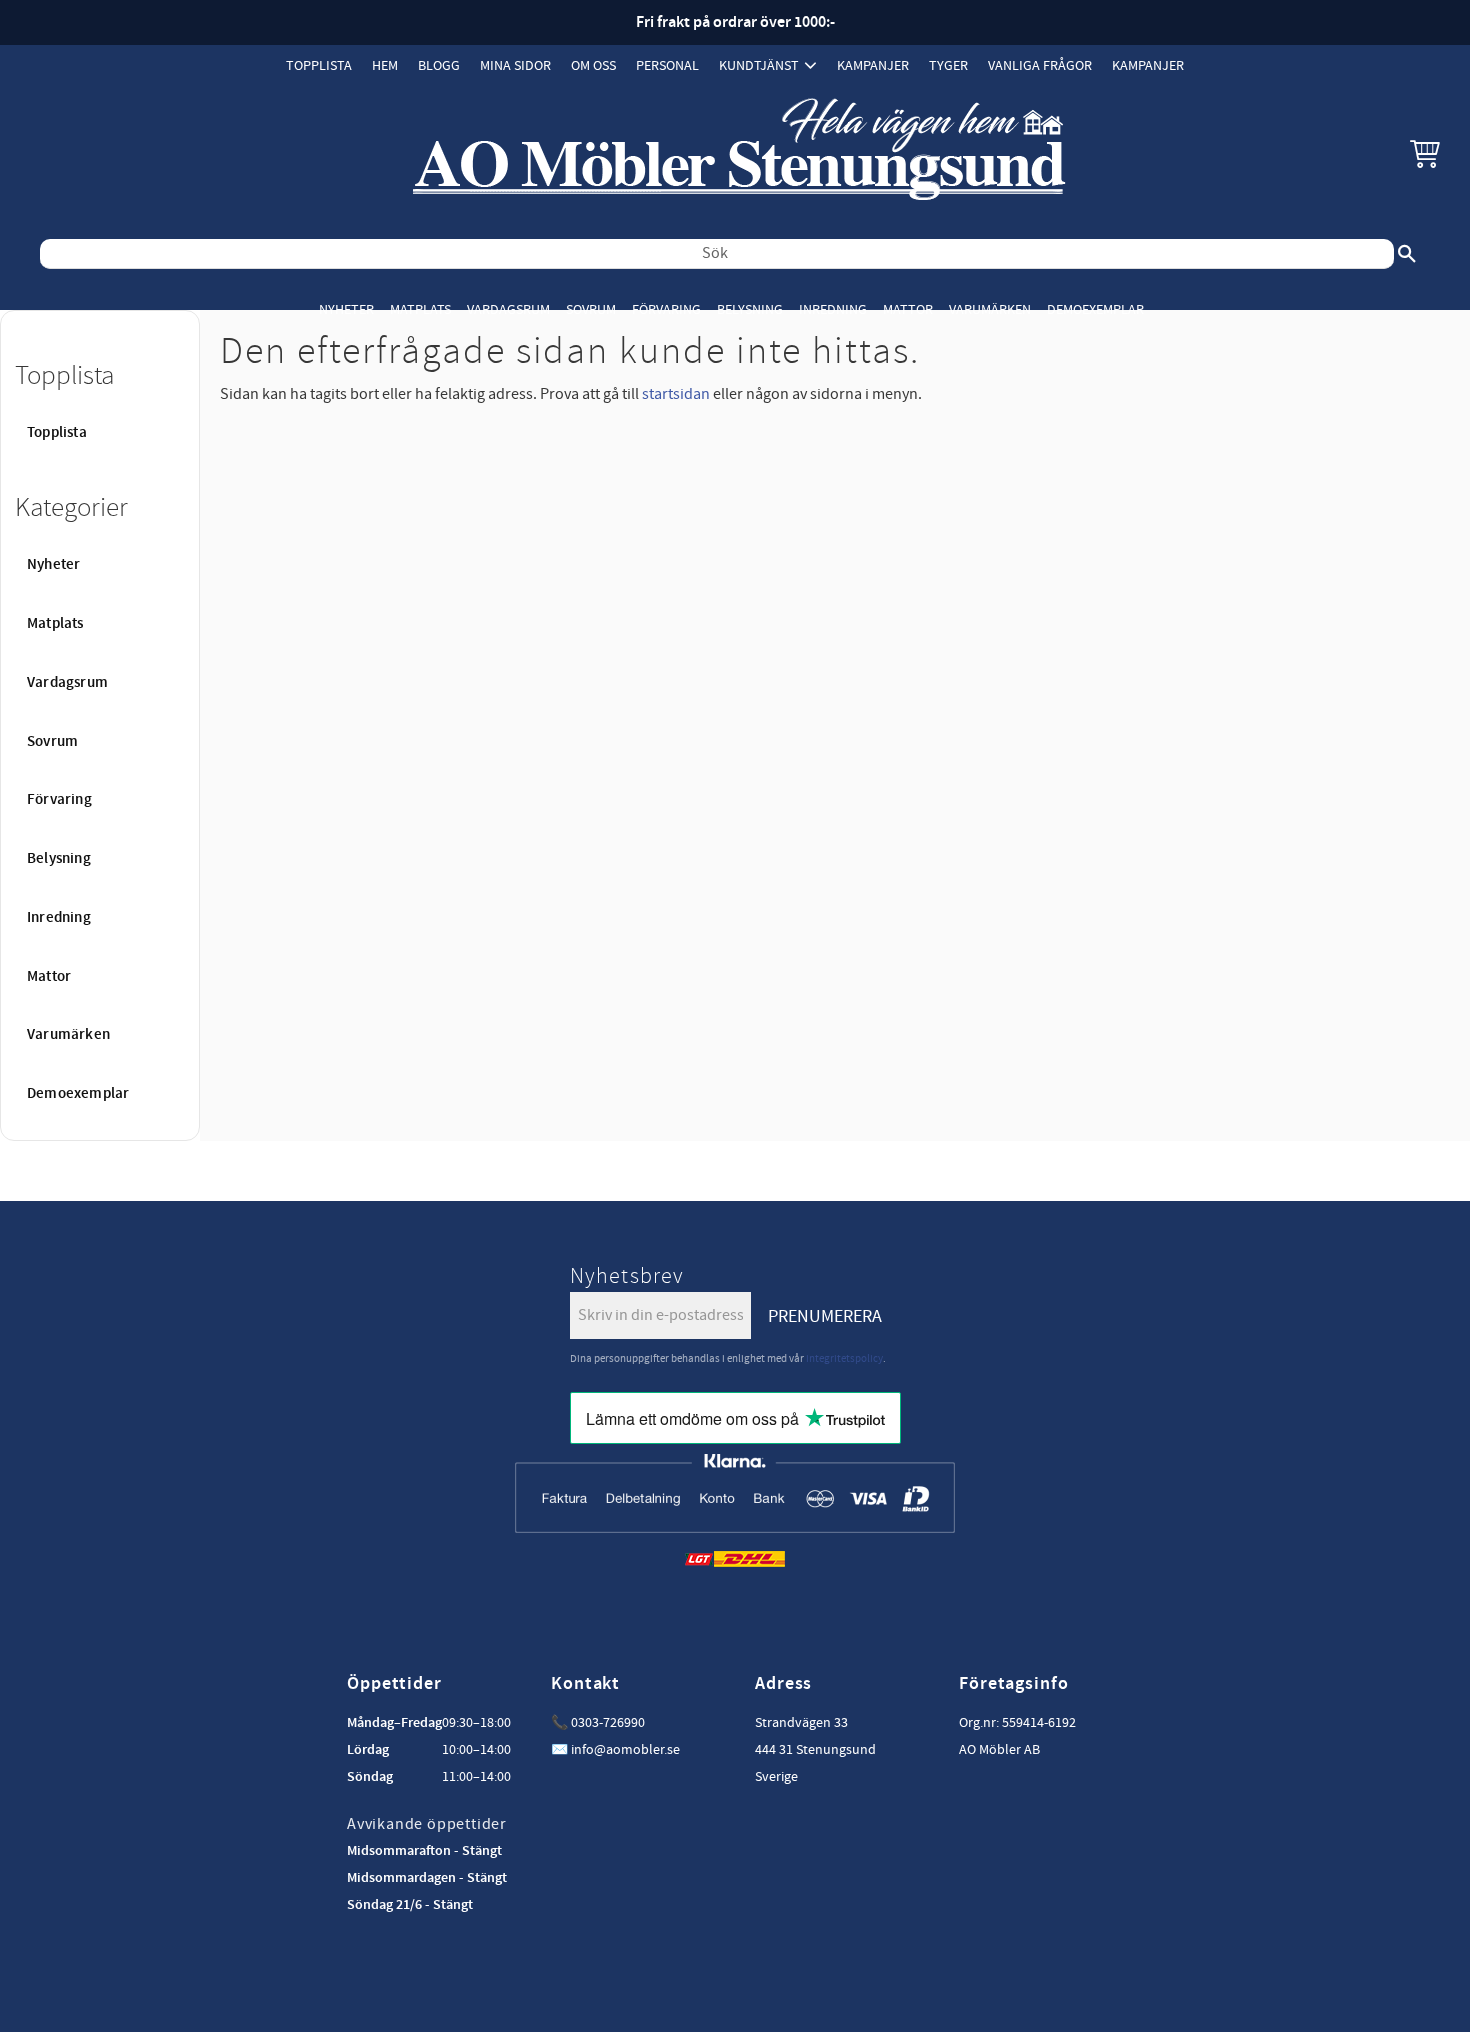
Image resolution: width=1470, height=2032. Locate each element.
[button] (1425, 153)
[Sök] (1407, 254)
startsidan (676, 394)
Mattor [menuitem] (908, 309)
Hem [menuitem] (385, 65)
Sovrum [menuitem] (591, 309)
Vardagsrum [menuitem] (508, 309)
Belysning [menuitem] (750, 309)
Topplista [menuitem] (319, 65)
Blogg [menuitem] (439, 65)
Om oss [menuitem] (593, 65)
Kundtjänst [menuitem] (759, 65)
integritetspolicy (844, 1358)
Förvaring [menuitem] (666, 309)
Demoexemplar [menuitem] (1095, 309)
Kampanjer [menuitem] (873, 65)
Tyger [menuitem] (948, 65)
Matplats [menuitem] (420, 309)
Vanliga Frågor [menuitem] (1040, 65)
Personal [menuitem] (667, 65)
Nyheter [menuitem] (346, 309)
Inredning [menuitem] (833, 309)
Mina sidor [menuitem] (515, 65)
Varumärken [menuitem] (990, 309)
